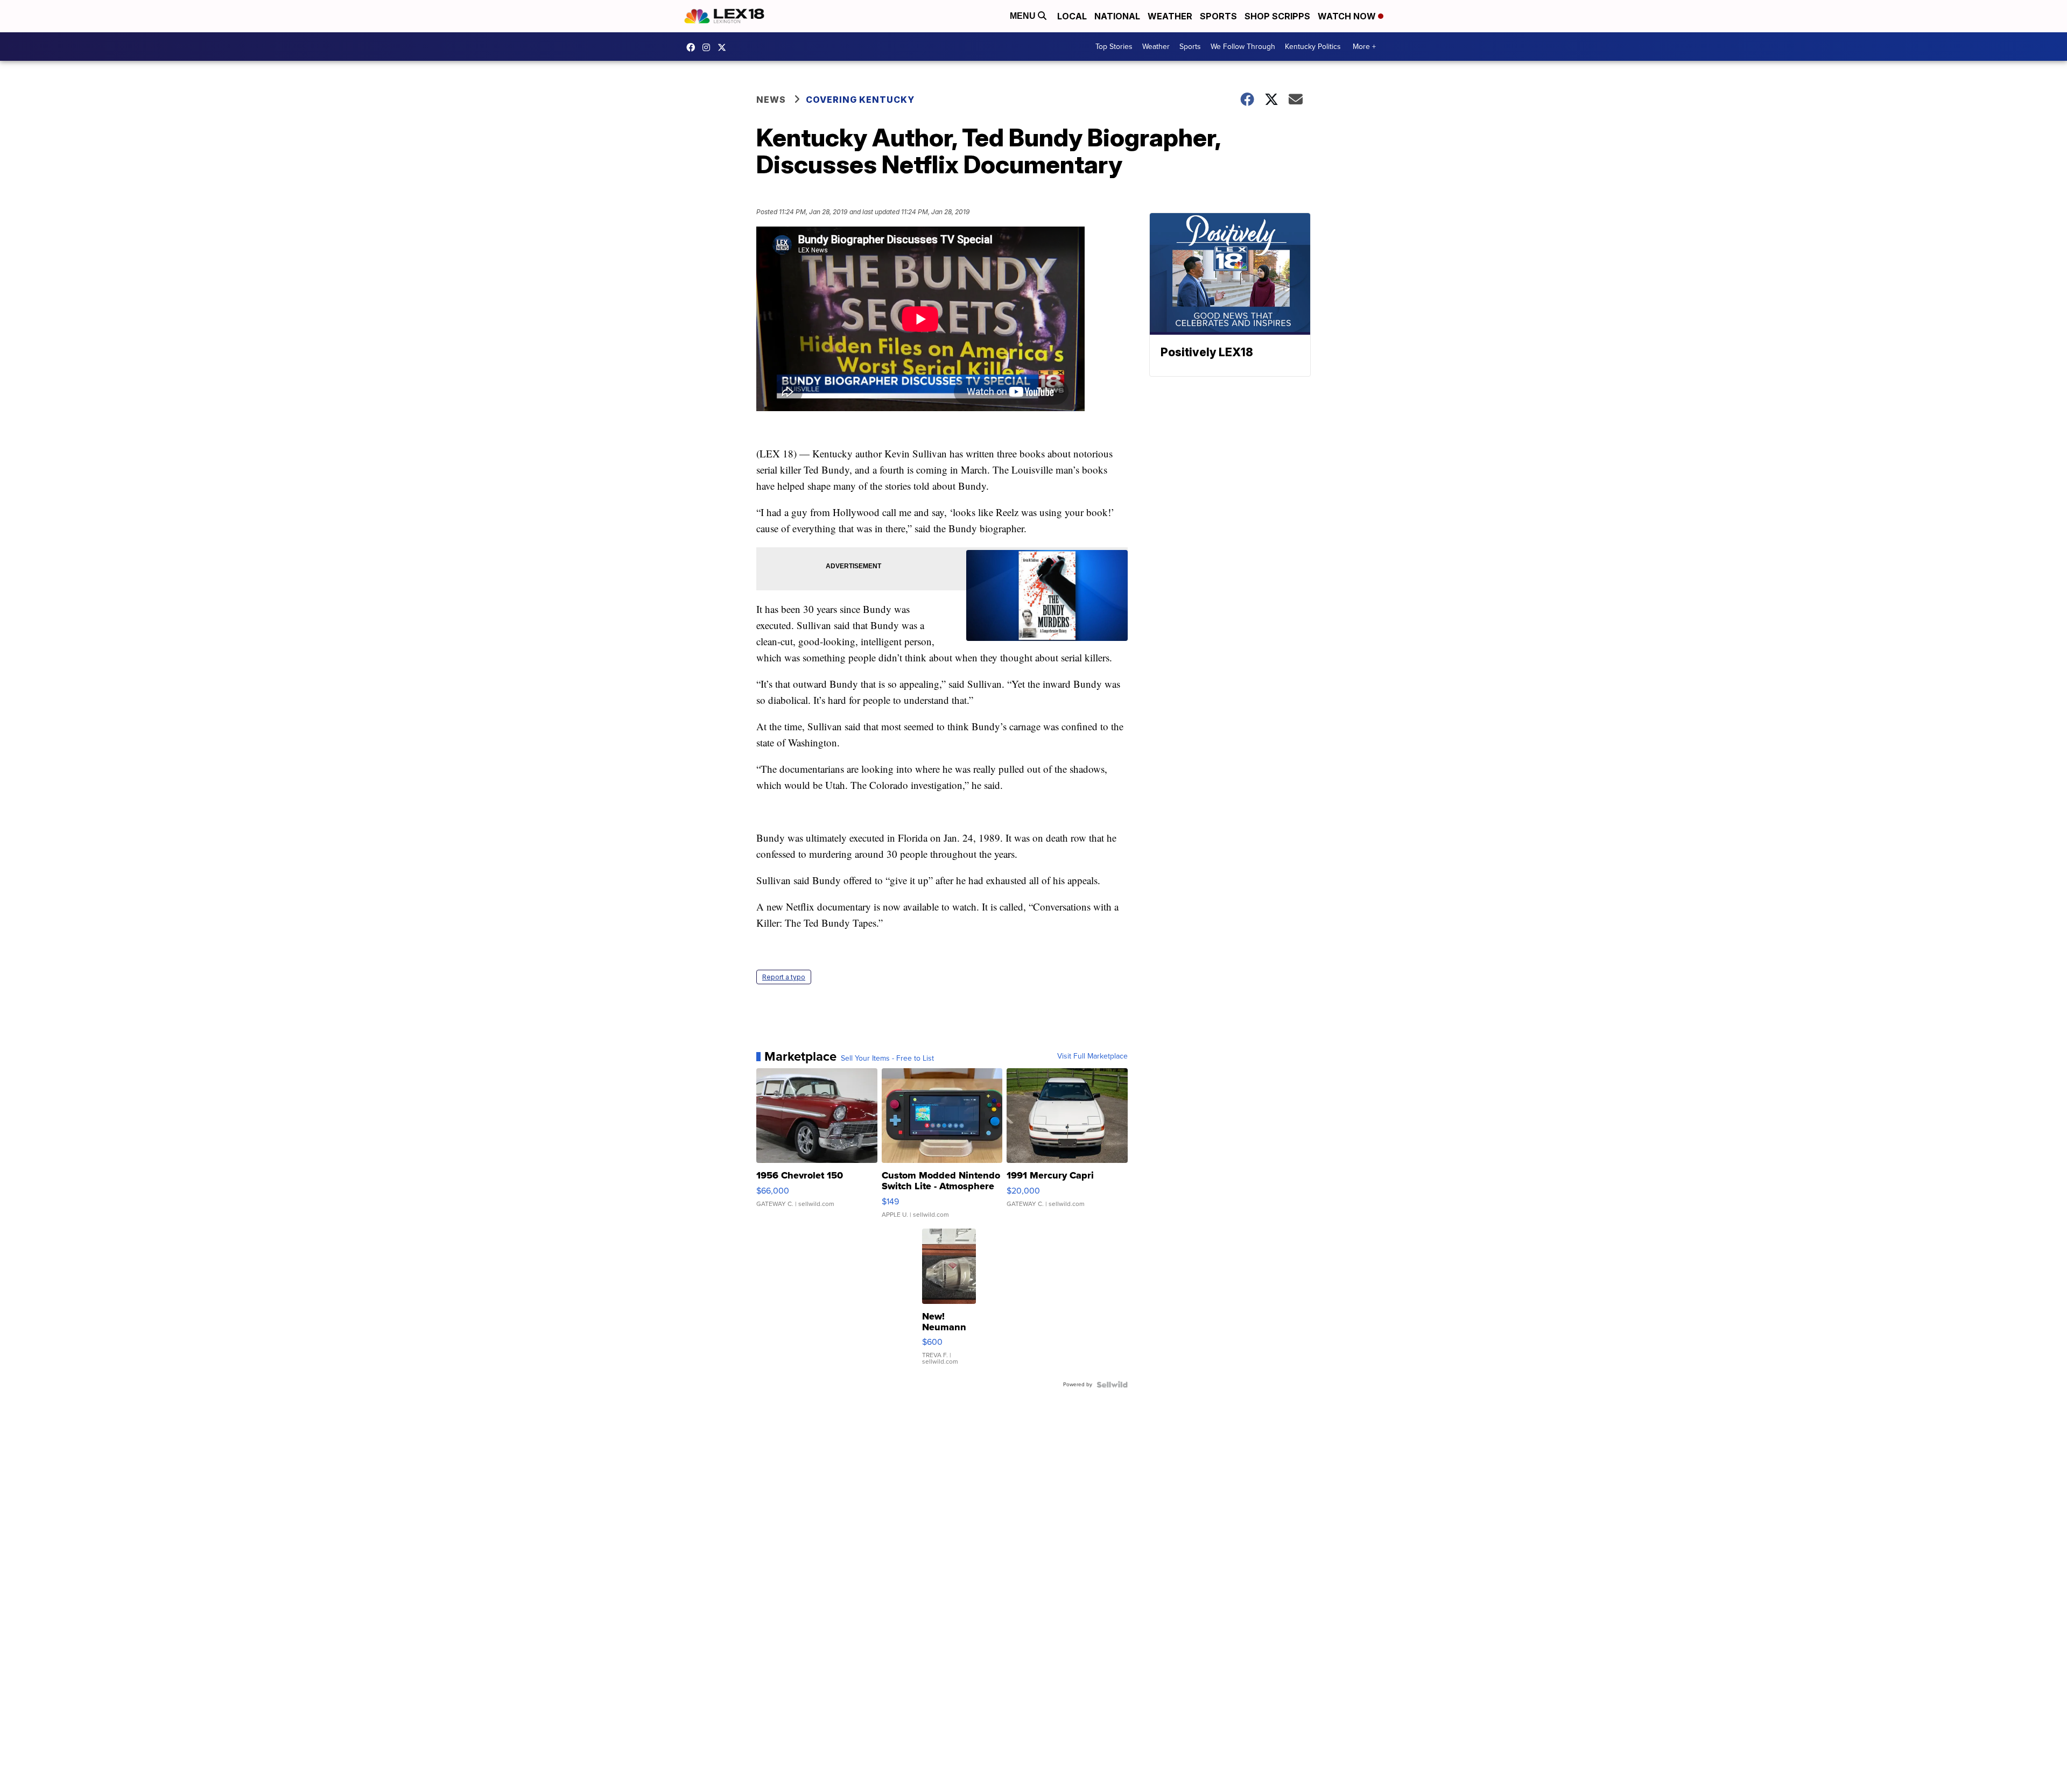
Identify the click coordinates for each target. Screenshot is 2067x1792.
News (771, 100)
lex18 (693, 47)
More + (1364, 47)
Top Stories (1114, 47)
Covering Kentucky (860, 100)
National (1117, 16)
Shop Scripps (1277, 16)
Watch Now (1348, 16)
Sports (1218, 16)
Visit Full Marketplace (1092, 1056)
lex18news (725, 47)
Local (1072, 16)
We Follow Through (1243, 47)
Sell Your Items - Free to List (887, 1059)
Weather (1170, 16)
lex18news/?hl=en (709, 47)
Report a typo (784, 977)
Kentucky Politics (1313, 47)
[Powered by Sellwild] (1112, 1385)
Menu (1024, 16)
